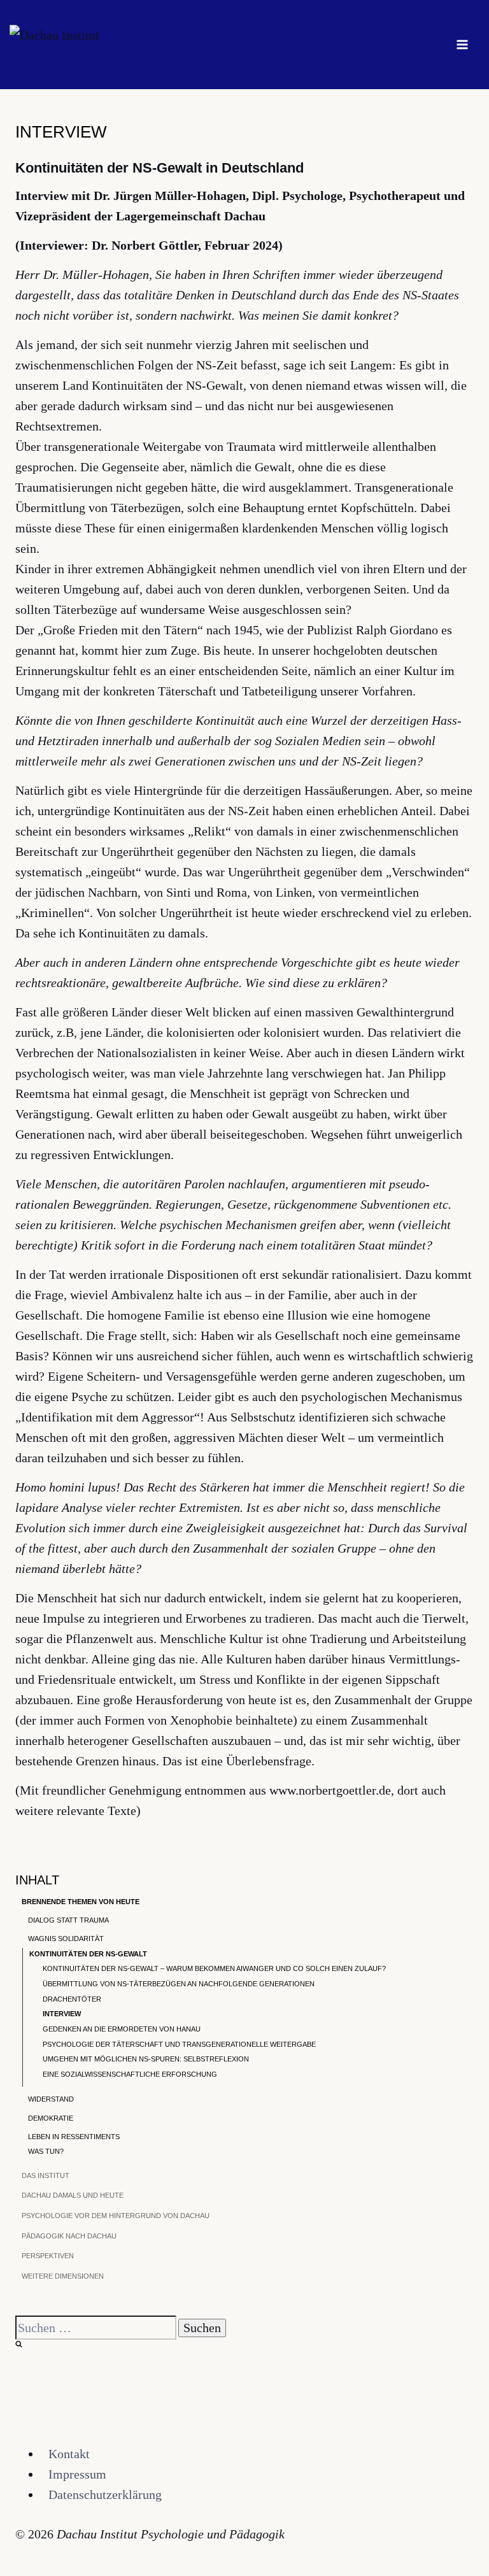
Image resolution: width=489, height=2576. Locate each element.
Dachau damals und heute (73, 2195)
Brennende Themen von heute (81, 1902)
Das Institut (46, 2175)
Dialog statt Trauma (68, 1920)
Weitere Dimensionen (63, 2276)
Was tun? (46, 2151)
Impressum (77, 2474)
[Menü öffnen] (462, 44)
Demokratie (51, 2118)
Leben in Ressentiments (74, 2137)
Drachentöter (72, 1999)
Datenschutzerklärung (105, 2494)
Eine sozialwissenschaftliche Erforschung (130, 2074)
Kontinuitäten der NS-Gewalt (88, 1954)
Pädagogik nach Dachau (69, 2236)
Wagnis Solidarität (66, 1939)
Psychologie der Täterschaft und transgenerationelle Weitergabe (179, 2044)
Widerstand (51, 2099)
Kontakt (69, 2454)
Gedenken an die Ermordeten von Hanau (122, 2029)
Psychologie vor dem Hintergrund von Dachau (116, 2216)
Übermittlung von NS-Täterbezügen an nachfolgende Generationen (179, 1984)
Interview (62, 2014)
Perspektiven (48, 2256)
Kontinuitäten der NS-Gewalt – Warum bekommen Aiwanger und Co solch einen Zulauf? (214, 1968)
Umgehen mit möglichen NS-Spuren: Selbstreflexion (146, 2059)
